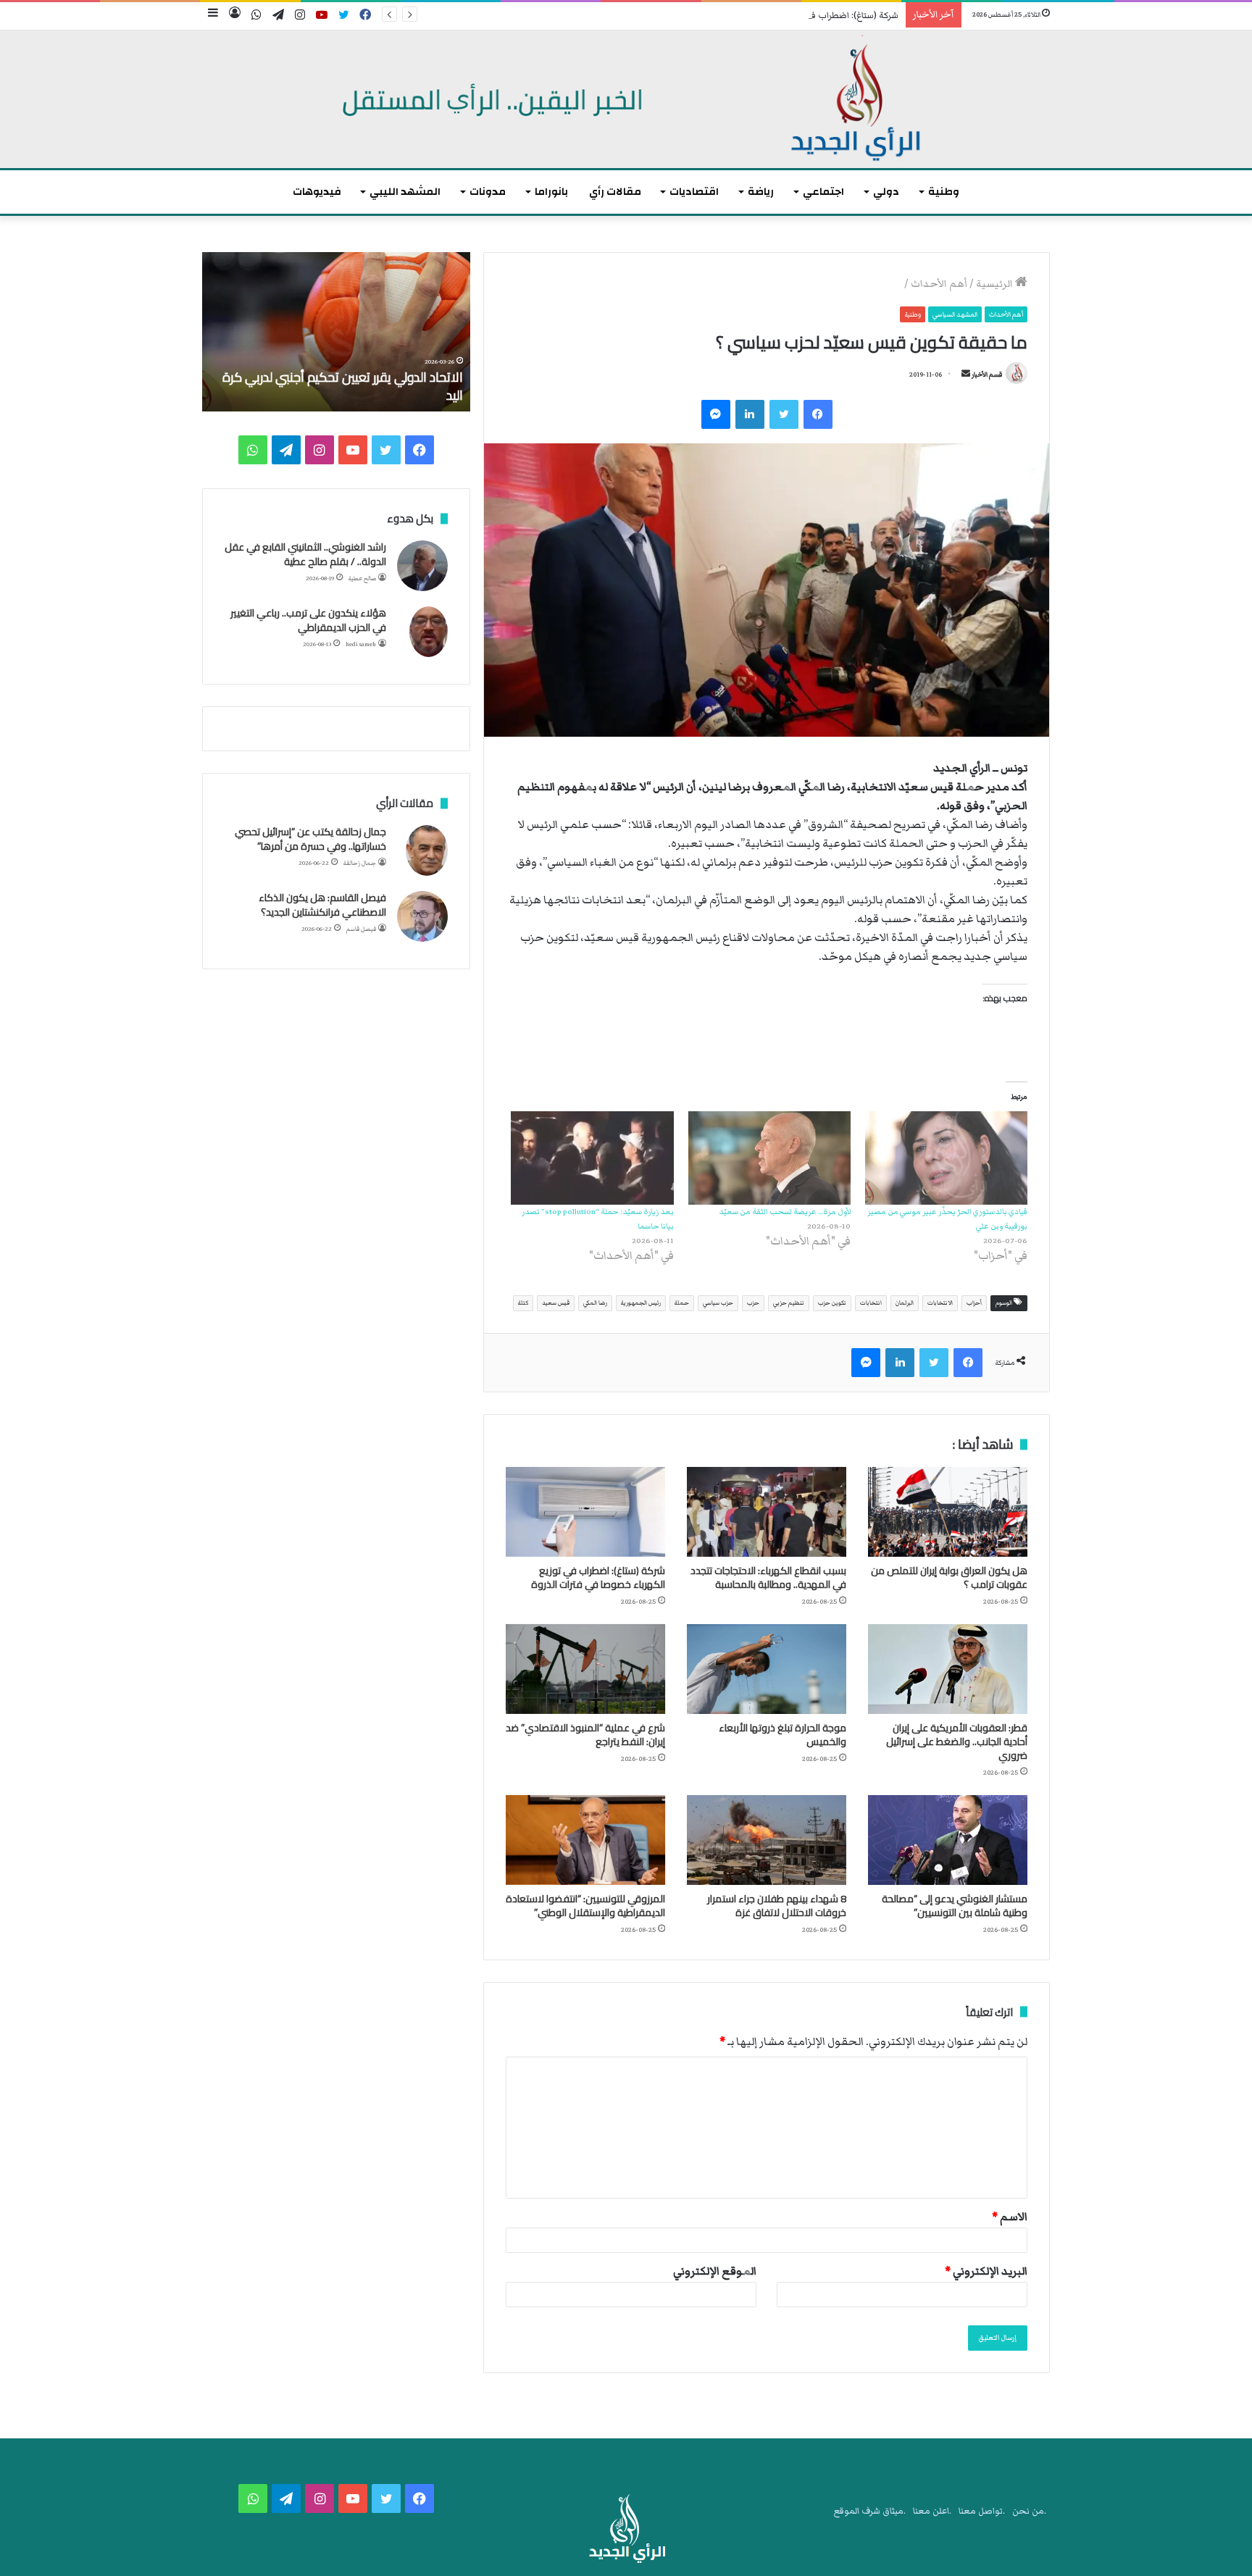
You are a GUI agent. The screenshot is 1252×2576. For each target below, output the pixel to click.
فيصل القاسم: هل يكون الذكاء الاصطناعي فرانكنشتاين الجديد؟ (322, 905)
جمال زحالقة (360, 863)
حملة (682, 1303)
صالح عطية (362, 578)
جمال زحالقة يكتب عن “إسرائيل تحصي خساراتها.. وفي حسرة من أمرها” (310, 839)
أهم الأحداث (939, 284)
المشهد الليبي (405, 192)
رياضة (761, 192)
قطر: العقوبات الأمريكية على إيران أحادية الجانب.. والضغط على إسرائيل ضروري (957, 1741)
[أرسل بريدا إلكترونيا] (966, 375)
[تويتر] (784, 414)
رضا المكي (595, 1303)
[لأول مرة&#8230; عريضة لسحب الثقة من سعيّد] (769, 1158)
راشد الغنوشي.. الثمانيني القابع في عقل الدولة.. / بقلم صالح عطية (305, 554)
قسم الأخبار (987, 375)
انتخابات (871, 1303)
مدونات (488, 192)
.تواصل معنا (982, 2511)
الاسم (1010, 2217)
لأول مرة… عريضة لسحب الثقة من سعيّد (785, 1212)
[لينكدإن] (750, 414)
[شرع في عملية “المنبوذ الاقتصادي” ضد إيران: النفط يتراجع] (585, 1669)
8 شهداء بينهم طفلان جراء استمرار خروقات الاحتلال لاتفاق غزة (777, 1906)
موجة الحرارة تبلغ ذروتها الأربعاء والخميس (783, 1735)
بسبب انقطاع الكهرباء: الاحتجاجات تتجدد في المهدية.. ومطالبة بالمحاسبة (768, 1577)
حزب (753, 1303)
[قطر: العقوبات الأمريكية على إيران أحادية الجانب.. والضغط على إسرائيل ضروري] (948, 1669)
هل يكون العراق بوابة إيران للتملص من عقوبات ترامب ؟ (949, 1577)
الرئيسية (996, 284)
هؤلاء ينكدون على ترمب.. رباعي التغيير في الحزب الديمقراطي (308, 620)
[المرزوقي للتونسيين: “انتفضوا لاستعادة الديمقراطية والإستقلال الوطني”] (585, 1840)
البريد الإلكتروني (986, 2271)
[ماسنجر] (716, 414)
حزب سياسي (718, 1303)
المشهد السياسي (955, 314)
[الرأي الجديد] (626, 99)
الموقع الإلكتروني (715, 2271)
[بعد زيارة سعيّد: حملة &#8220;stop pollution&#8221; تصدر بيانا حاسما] (592, 1158)
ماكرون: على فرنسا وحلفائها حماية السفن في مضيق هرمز (346, 386)
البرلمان (905, 1303)
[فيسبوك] (818, 414)
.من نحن (1029, 2511)
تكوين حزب (832, 1303)
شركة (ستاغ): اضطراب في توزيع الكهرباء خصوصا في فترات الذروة (779, 16)
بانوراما (551, 192)
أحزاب (974, 1303)
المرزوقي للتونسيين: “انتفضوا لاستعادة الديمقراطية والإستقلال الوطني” (585, 1906)
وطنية (944, 192)
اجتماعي (823, 192)
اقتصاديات (694, 192)
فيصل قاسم (361, 929)
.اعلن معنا (932, 2511)
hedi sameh (361, 644)
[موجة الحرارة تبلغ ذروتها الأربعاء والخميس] (767, 1669)
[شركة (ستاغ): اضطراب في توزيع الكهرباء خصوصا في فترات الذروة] (585, 1512)
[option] (336, 332)
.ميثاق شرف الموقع (870, 2511)
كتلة (523, 1303)
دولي (886, 192)
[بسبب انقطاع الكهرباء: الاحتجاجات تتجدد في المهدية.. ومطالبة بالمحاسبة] (767, 1512)
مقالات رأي (615, 192)
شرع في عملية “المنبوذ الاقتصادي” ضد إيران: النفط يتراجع (585, 1735)
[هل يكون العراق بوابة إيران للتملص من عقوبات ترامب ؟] (948, 1512)
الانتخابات (940, 1303)
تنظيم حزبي (789, 1303)
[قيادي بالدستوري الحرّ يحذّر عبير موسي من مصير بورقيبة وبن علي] (946, 1158)
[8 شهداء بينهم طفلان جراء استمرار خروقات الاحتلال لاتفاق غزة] (767, 1840)
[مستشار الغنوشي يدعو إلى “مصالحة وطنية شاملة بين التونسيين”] (948, 1840)
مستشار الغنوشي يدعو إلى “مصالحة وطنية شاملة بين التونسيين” (955, 1906)
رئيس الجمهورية (641, 1303)
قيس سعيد (556, 1303)
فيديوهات (317, 192)
